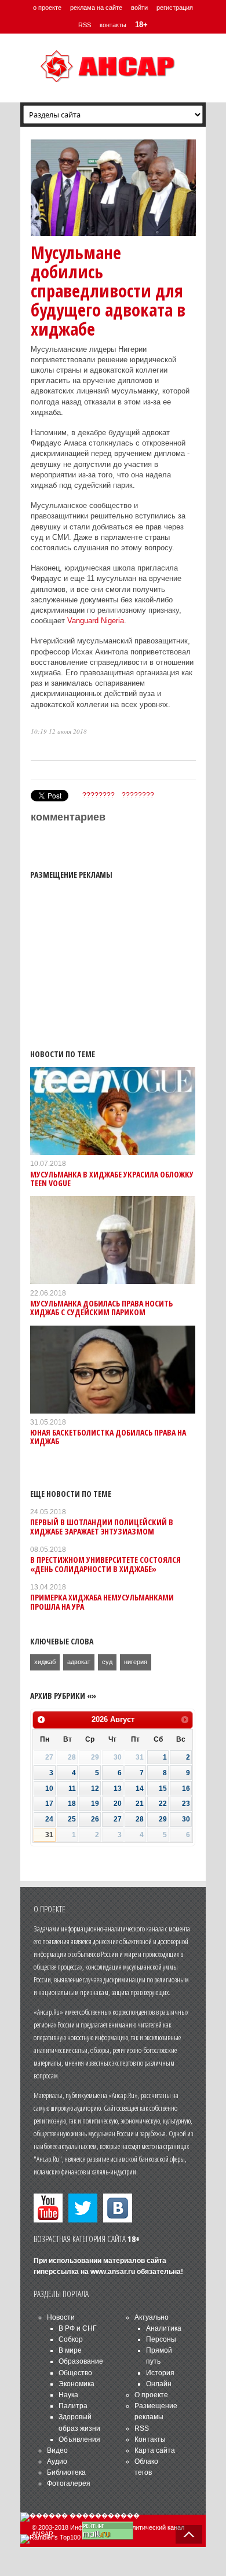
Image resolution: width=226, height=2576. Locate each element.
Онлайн (159, 2384)
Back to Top (189, 2534)
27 (118, 1819)
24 (49, 1819)
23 (186, 1804)
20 (118, 1804)
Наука (68, 2395)
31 (49, 1835)
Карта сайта (155, 2450)
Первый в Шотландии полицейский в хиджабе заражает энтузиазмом (102, 1526)
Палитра (73, 2406)
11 (72, 1789)
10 (49, 1789)
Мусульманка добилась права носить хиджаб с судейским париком (101, 1308)
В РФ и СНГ (78, 2328)
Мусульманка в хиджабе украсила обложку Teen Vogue (112, 1179)
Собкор (71, 2339)
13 (118, 1789)
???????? (99, 795)
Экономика (76, 2384)
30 (186, 1819)
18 (72, 1804)
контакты (113, 25)
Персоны (161, 2339)
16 (186, 1789)
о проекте (47, 8)
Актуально (152, 2317)
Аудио (57, 2461)
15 (163, 1789)
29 (163, 1819)
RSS (85, 25)
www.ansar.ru (113, 2272)
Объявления (79, 2439)
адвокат (79, 1662)
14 (140, 1789)
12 (95, 1789)
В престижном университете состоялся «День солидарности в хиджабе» (105, 1564)
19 (95, 1804)
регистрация (175, 8)
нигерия (136, 1662)
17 (49, 1804)
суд (107, 1662)
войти (139, 8)
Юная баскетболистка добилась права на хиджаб (108, 1437)
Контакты (150, 2439)
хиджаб (45, 1662)
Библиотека (66, 2472)
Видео (57, 2450)
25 (72, 1819)
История (160, 2373)
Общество (75, 2373)
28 (140, 1819)
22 (163, 1804)
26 (95, 1819)
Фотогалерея (69, 2483)
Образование (81, 2361)
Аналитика (164, 2328)
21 (140, 1804)
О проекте (151, 2395)
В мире (70, 2350)
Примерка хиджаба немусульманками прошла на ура (102, 1602)
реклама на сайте (96, 8)
